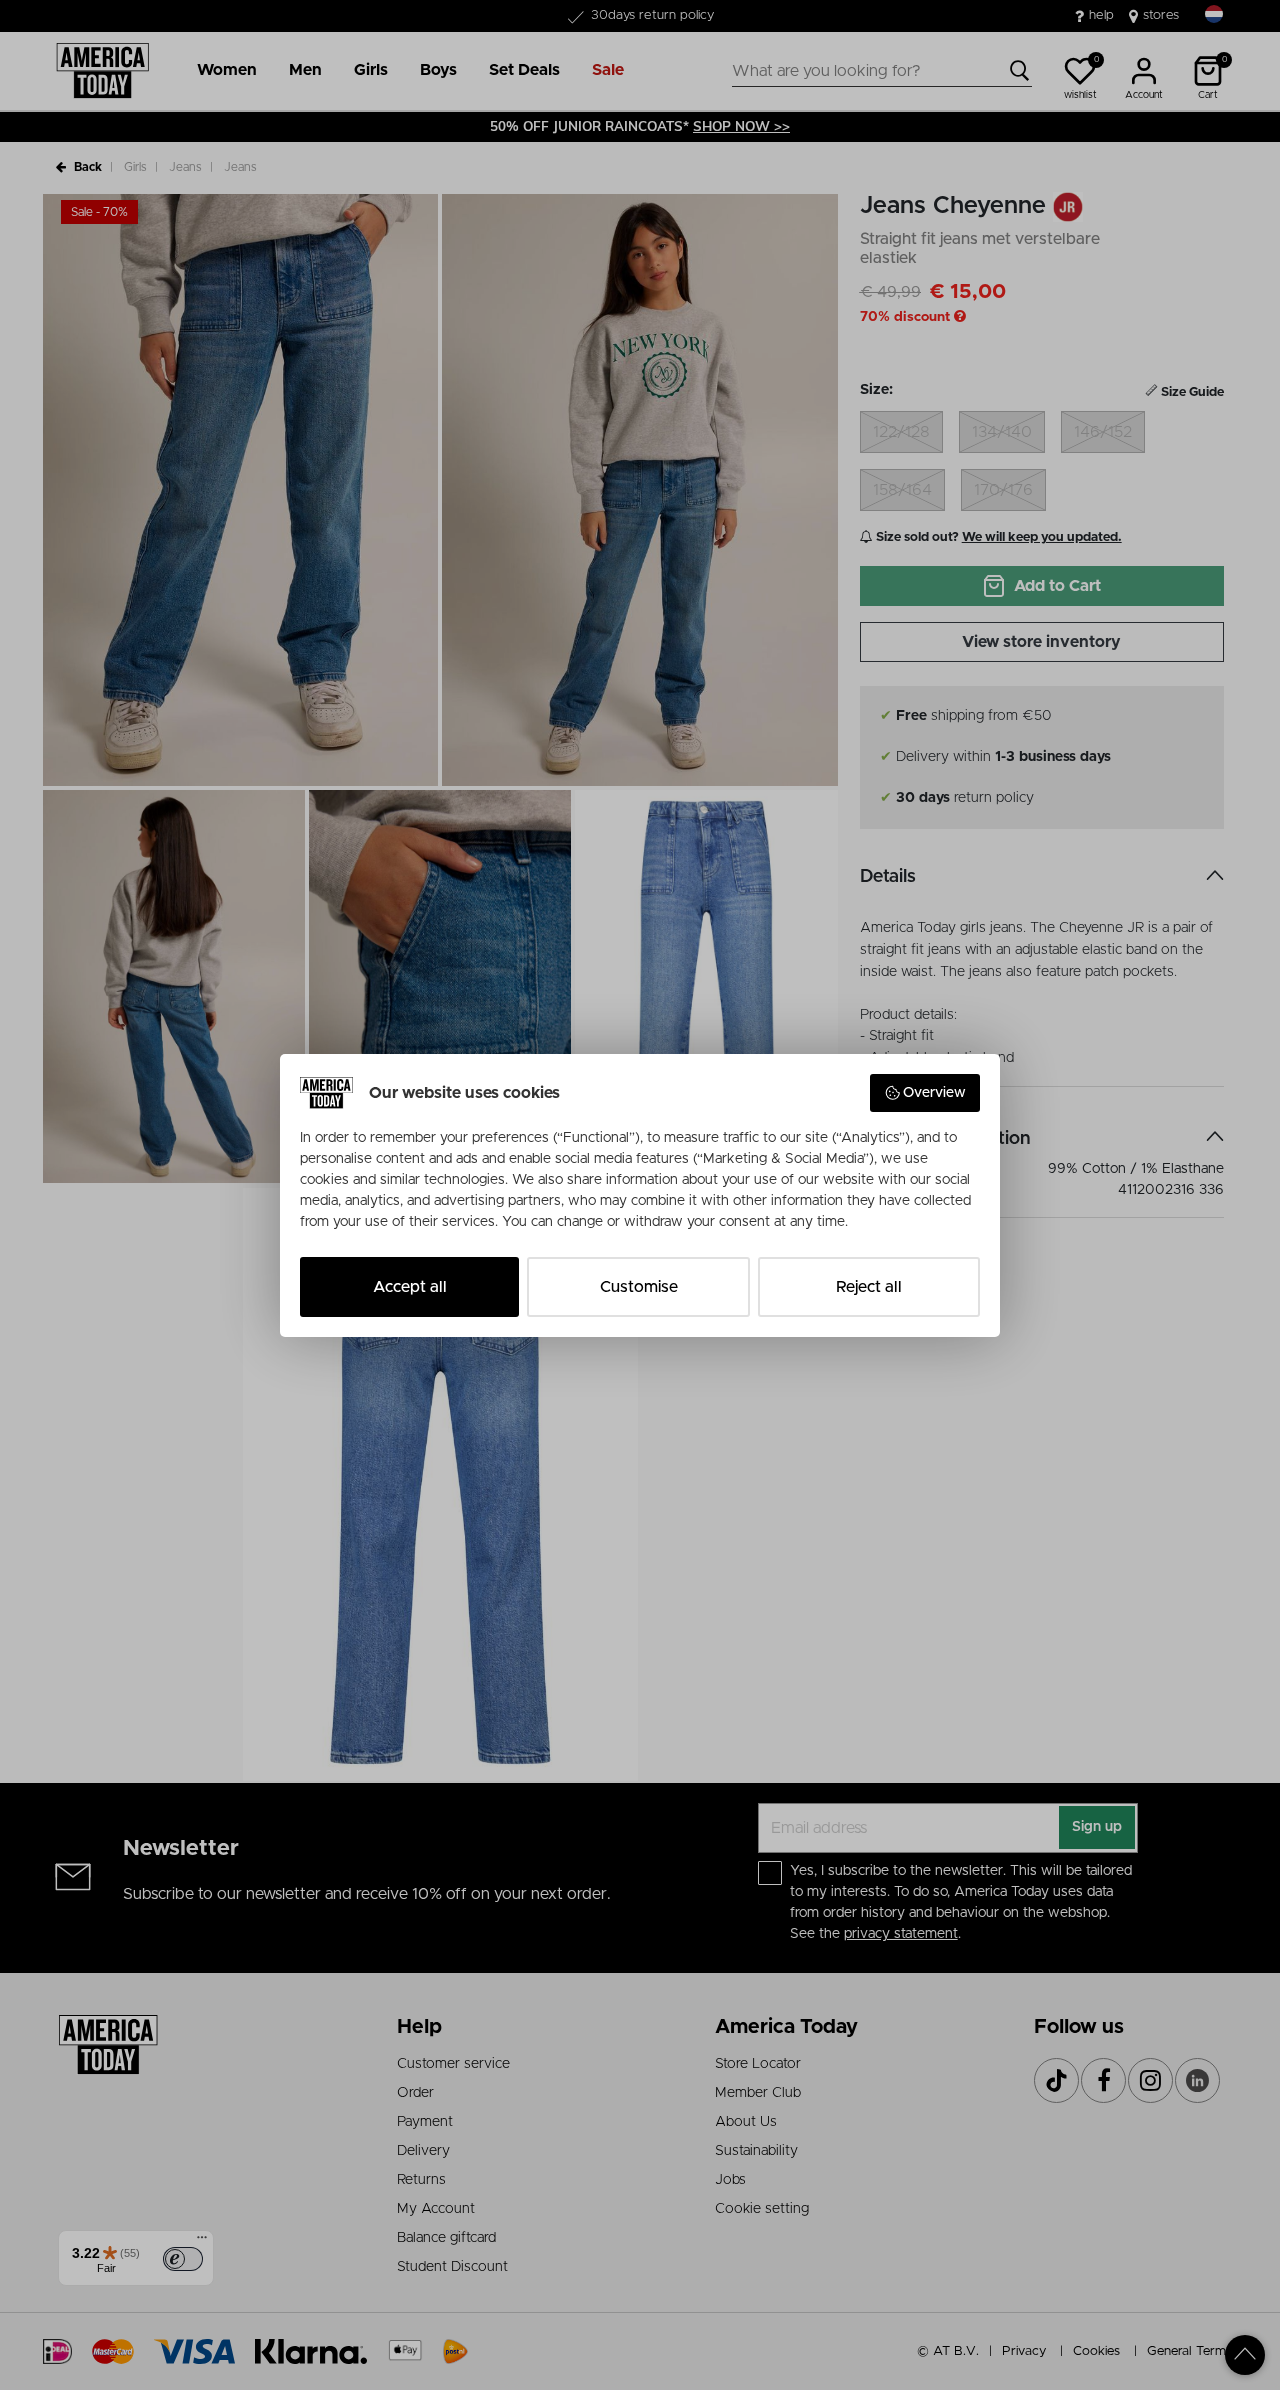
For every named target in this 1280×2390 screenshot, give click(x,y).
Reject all (869, 1287)
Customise (639, 1287)
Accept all (410, 1287)
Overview (934, 1093)
